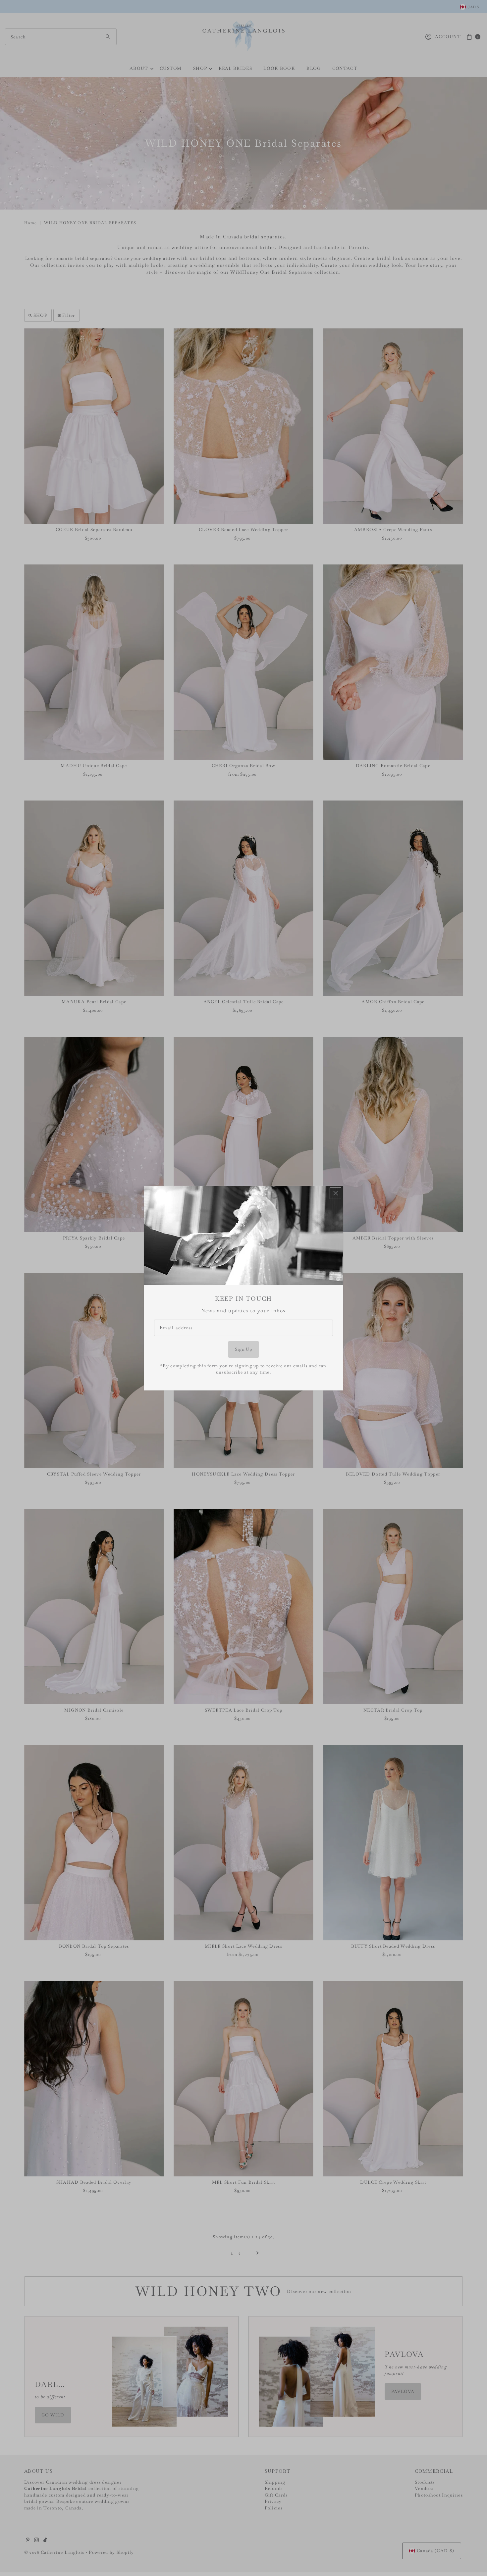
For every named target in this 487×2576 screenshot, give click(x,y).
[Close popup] (335, 1193)
